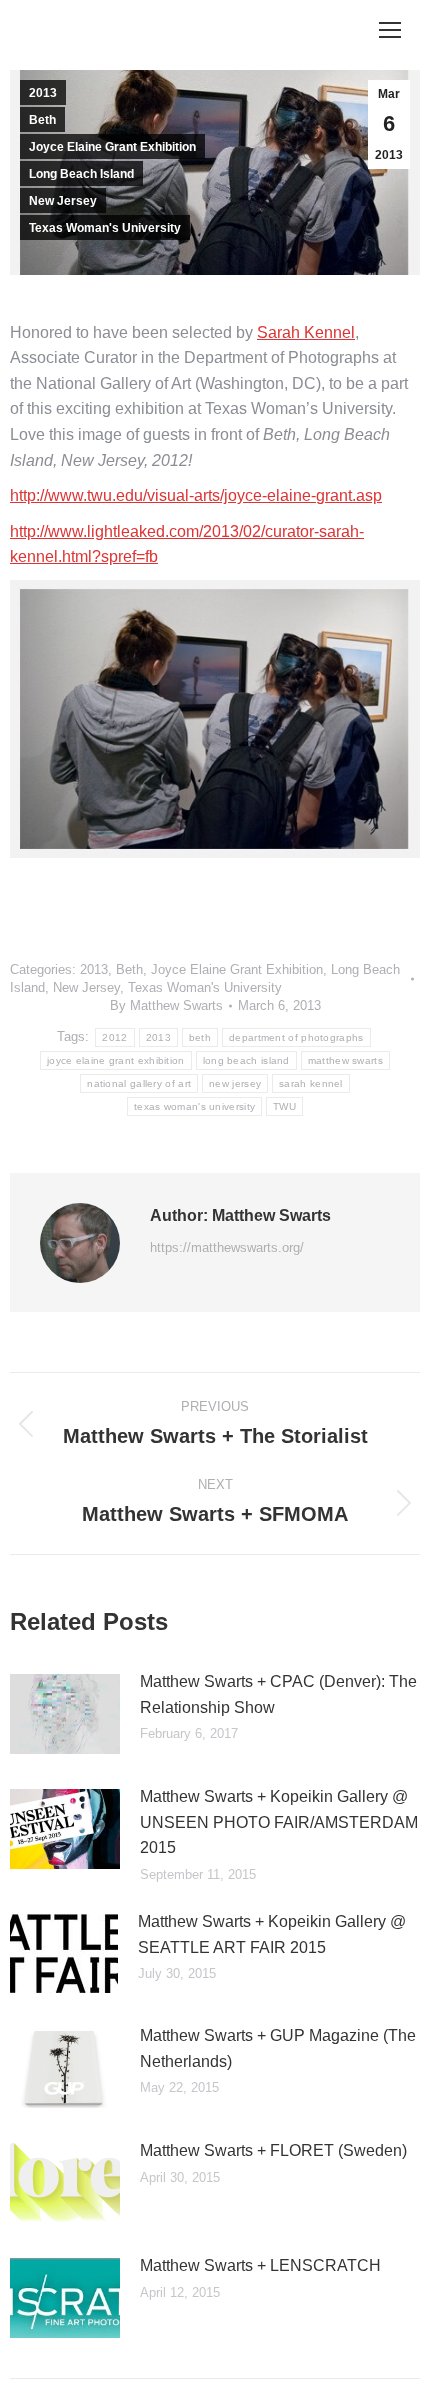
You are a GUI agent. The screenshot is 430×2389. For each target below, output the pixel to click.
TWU (284, 1106)
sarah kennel (311, 1083)
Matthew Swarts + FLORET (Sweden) (273, 2150)
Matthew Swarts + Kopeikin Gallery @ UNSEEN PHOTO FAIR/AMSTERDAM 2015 (279, 1822)
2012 (114, 1037)
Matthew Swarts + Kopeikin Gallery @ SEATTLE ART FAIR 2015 (272, 1934)
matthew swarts (345, 1060)
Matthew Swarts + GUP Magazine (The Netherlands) (278, 2048)
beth (200, 1037)
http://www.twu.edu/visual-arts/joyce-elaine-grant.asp (196, 495)
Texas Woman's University (105, 228)
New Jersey (63, 201)
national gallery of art (139, 1083)
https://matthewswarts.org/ (227, 1247)
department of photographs (296, 1037)
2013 (43, 93)
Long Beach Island (81, 174)
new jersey (235, 1083)
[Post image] (65, 1714)
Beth (42, 120)
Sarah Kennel (306, 332)
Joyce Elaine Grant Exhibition (112, 147)
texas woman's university (194, 1106)
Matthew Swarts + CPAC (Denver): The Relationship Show (278, 1694)
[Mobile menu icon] (390, 30)
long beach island (246, 1060)
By (166, 1005)
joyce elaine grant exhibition (116, 1060)
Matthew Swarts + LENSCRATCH (260, 2265)
